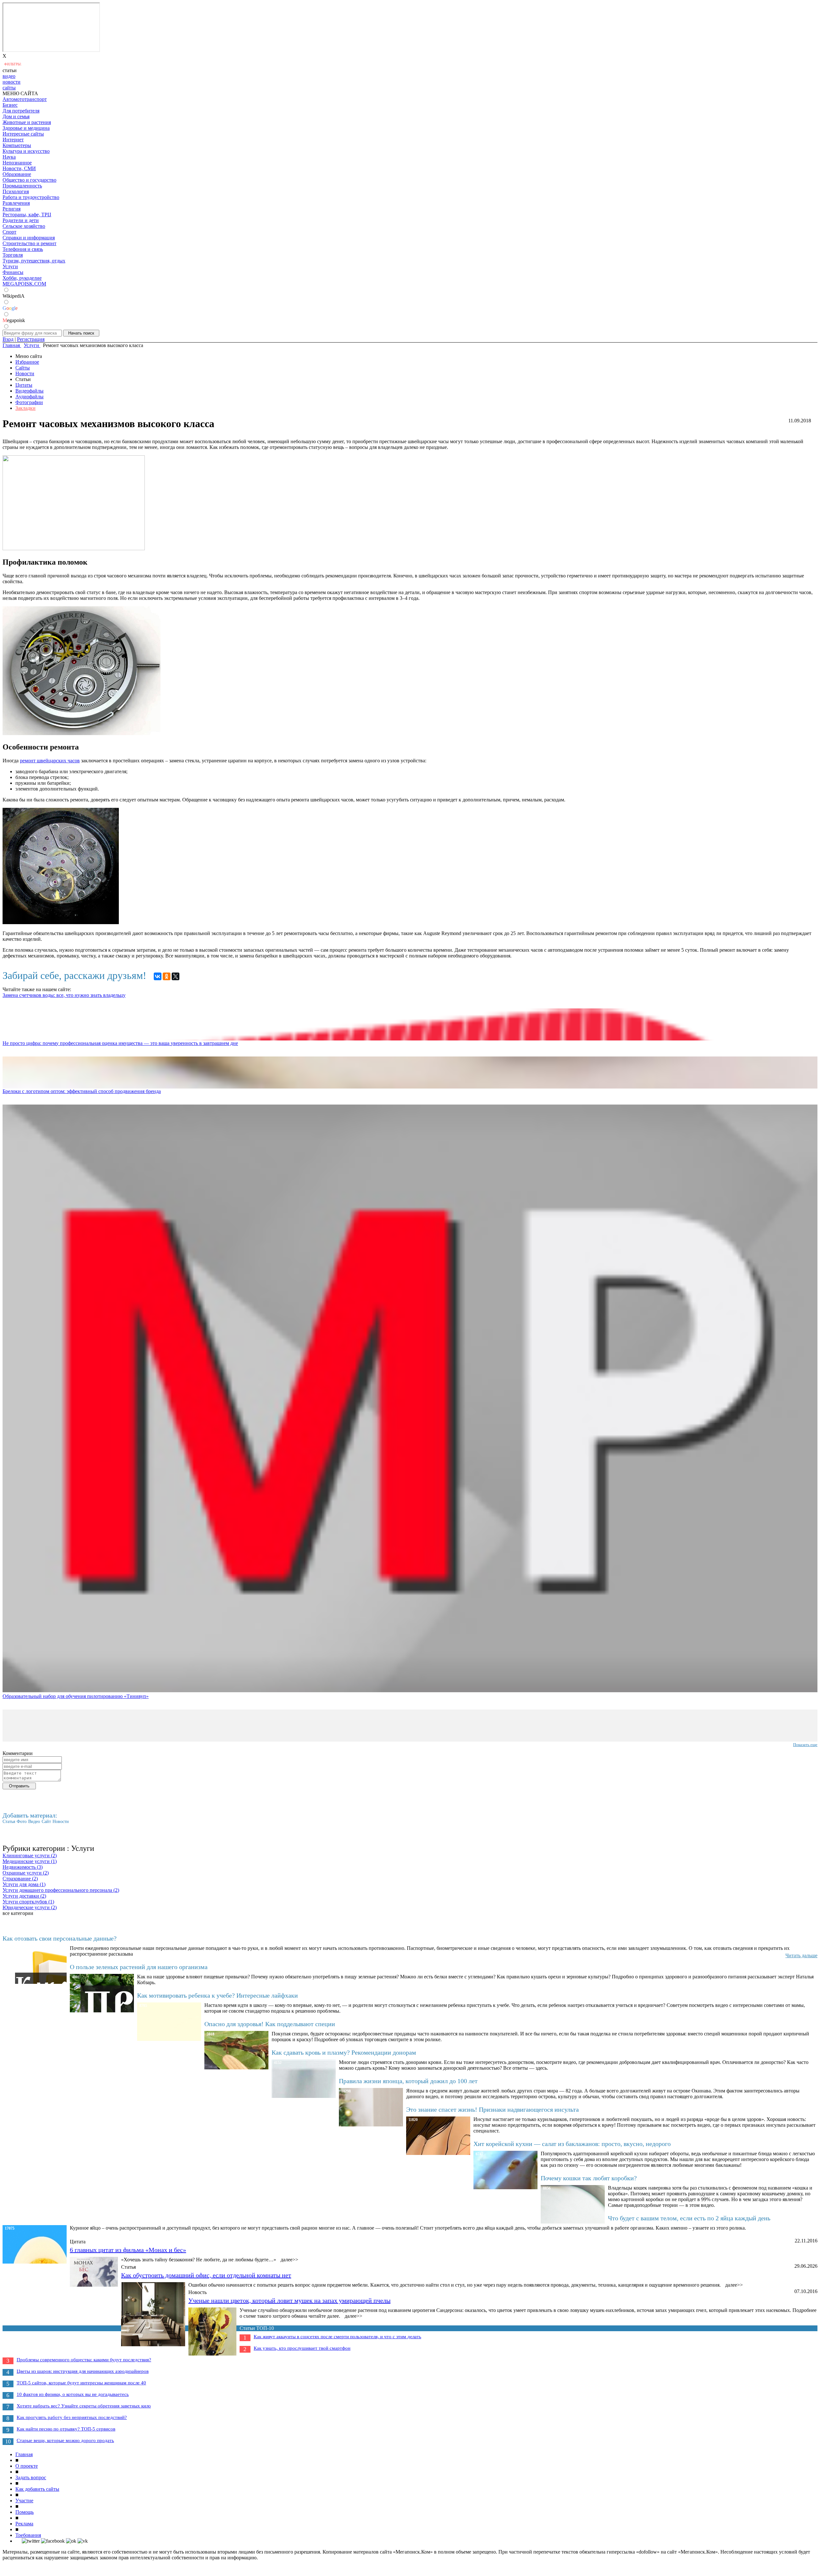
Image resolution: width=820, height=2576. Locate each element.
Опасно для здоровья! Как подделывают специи (270, 2024)
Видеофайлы (29, 391)
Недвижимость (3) (23, 1867)
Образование (17, 174)
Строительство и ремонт (29, 243)
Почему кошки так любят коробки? (589, 2178)
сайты (9, 88)
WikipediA (14, 296)
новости (12, 82)
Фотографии (29, 402)
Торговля (13, 255)
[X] (176, 976)
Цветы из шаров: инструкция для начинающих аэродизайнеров (83, 2371)
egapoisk (14, 320)
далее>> (289, 2260)
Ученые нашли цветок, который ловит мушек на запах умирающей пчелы (289, 2300)
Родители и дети (21, 220)
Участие (24, 2501)
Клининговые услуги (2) (30, 1855)
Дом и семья (16, 116)
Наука (9, 157)
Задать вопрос (31, 2477)
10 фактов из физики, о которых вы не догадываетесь (73, 2394)
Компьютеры (17, 145)
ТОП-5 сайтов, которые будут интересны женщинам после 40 (81, 2383)
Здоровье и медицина (26, 128)
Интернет (13, 140)
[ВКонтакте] (158, 976)
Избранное (27, 362)
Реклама (24, 2524)
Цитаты (24, 385)
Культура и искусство (26, 151)
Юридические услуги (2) (30, 1907)
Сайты (23, 368)
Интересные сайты (23, 134)
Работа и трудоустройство (31, 197)
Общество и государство (29, 180)
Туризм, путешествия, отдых (34, 261)
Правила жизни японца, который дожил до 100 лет (408, 2081)
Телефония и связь (23, 249)
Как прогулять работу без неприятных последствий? (72, 2417)
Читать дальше (801, 1955)
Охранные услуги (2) (26, 1873)
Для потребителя (21, 111)
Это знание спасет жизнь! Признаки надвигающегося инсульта (492, 2109)
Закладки (25, 408)
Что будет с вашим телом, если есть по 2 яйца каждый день (689, 2218)
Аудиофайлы (29, 397)
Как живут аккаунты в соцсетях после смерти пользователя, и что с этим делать (337, 2337)
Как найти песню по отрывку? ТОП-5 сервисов (66, 2429)
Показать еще (805, 1745)
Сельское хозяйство (24, 226)
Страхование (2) (20, 1879)
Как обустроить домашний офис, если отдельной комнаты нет (206, 2275)
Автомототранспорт (25, 99)
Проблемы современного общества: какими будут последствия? (84, 2360)
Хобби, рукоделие (22, 278)
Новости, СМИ (19, 168)
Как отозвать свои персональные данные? (60, 1938)
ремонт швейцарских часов (50, 761)
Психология (16, 191)
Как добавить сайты (37, 2489)
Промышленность (22, 186)
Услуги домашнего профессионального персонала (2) (61, 1890)
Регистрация (31, 339)
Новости (25, 373)
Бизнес (10, 105)
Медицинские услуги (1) (30, 1861)
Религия (12, 209)
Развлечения (16, 203)
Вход (8, 339)
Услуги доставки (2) (24, 1896)
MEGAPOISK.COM (24, 284)
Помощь (25, 2512)
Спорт (9, 232)
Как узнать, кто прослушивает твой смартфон (302, 2348)
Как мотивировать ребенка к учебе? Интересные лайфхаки (217, 1995)
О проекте (27, 2466)
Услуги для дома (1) (24, 1884)
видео (9, 76)
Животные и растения (27, 122)
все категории (18, 1913)
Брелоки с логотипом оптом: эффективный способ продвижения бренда (82, 1091)
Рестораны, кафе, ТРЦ (27, 215)
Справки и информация (29, 238)
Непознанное (17, 163)
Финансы (13, 272)
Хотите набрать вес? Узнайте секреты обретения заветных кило (84, 2406)
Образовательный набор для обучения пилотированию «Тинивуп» (76, 1696)
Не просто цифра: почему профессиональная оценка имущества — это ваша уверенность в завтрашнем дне (120, 1043)
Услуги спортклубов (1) (28, 1902)
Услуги (10, 266)
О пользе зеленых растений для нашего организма (139, 1967)
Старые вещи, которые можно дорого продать (65, 2440)
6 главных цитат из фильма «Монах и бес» (128, 2250)
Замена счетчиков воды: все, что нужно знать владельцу (64, 995)
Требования (28, 2535)
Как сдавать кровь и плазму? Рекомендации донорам (344, 2052)
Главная (24, 2454)
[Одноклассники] (167, 976)
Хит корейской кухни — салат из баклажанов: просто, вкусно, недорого (572, 2144)
